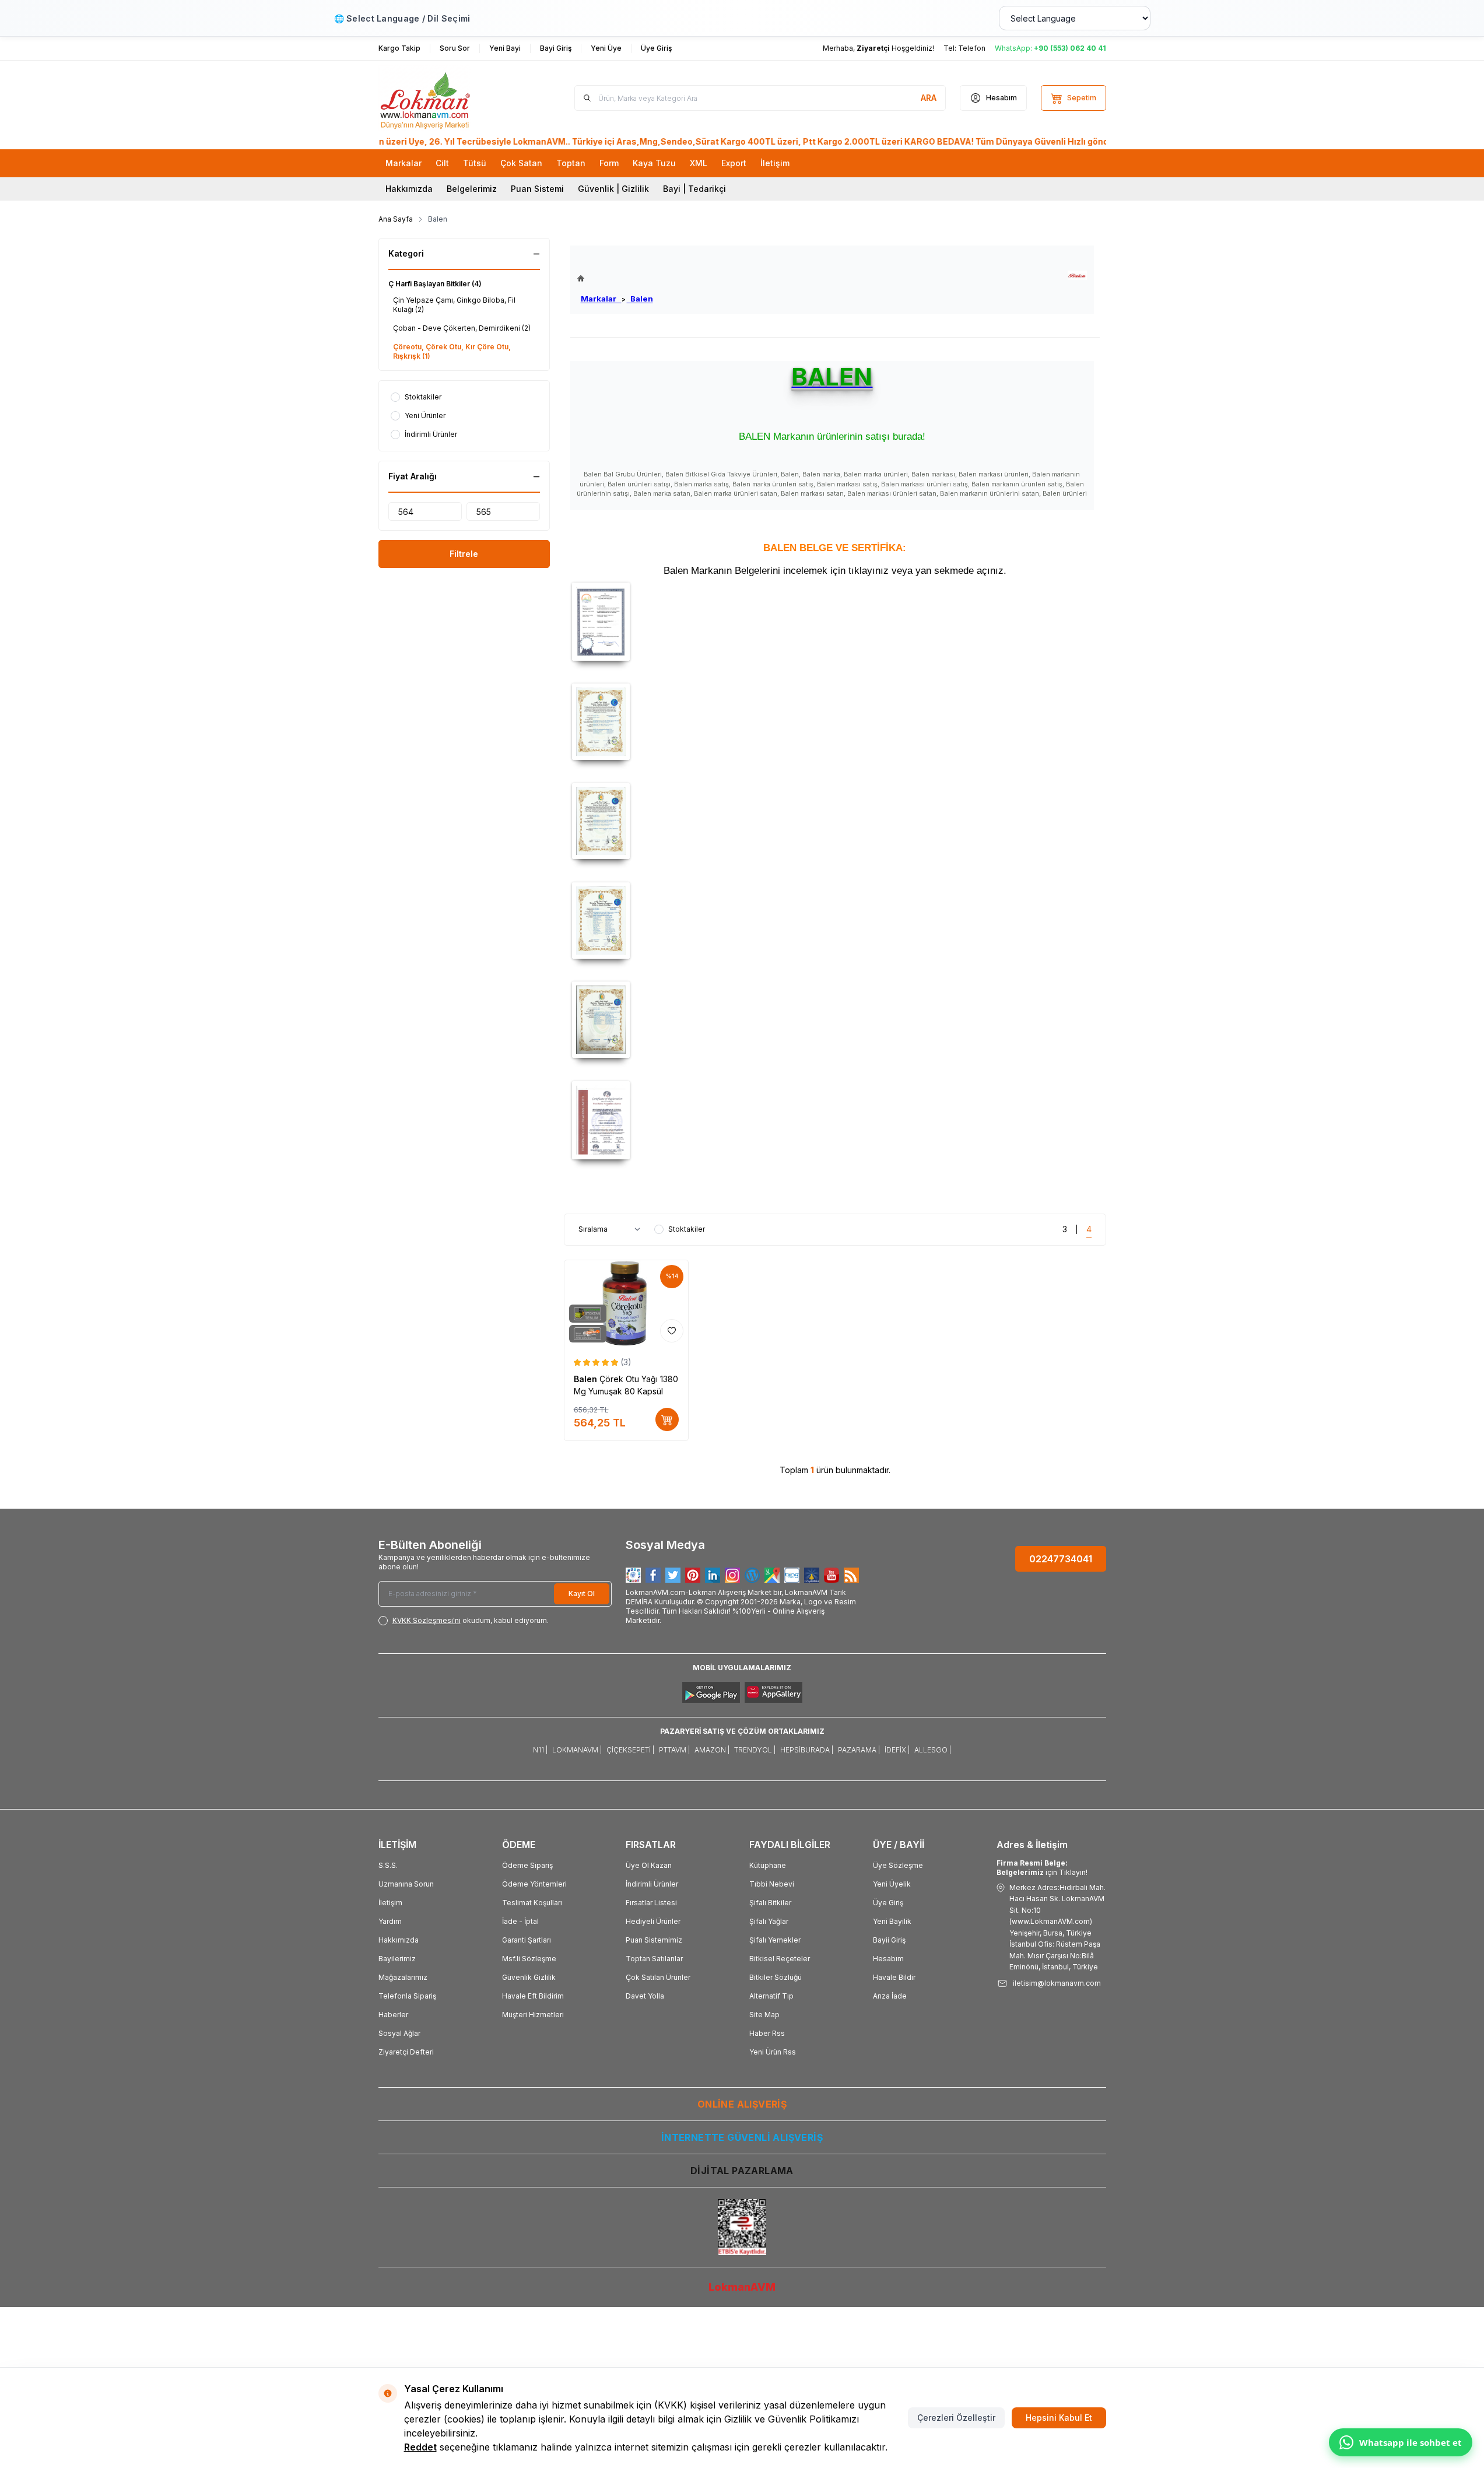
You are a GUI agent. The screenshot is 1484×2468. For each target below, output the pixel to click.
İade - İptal (520, 1921)
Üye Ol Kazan (649, 1865)
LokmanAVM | (577, 1750)
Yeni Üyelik (892, 1884)
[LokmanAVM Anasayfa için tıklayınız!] (615, 278)
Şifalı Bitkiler (770, 1903)
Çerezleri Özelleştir (956, 2418)
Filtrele (464, 554)
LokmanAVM (742, 2287)
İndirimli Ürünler (652, 1884)
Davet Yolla (645, 1996)
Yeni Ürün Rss (773, 2052)
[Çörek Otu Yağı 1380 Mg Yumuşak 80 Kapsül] (627, 1304)
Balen (640, 299)
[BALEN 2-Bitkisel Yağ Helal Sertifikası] (835, 921)
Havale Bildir (894, 1977)
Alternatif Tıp (771, 1996)
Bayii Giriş (889, 1940)
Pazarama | (859, 1750)
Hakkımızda (409, 189)
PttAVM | (674, 1750)
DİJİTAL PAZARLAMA (742, 2171)
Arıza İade (890, 1996)
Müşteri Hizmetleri (533, 2015)
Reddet (420, 2447)
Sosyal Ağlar (399, 2033)
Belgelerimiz (472, 189)
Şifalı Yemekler (775, 1940)
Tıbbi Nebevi (772, 1884)
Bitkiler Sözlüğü (776, 1977)
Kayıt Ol (582, 1594)
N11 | (540, 1750)
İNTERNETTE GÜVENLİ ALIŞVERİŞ (742, 2137)
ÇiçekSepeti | (630, 1750)
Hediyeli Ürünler (653, 1921)
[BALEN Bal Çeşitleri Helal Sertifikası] (835, 722)
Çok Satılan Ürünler (658, 1977)
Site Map (764, 2015)
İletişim (390, 1903)
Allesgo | (933, 1750)
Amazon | (712, 1750)
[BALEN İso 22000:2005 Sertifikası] (835, 1120)
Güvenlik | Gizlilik (613, 189)
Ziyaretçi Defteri (406, 2052)
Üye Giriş (888, 1903)
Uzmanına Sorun (406, 1884)
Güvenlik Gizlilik (529, 1977)
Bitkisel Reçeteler (780, 1959)
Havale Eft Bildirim (533, 1996)
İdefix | (897, 1750)
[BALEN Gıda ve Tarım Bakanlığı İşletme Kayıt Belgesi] (835, 622)
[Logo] (448, 98)
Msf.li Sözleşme (529, 1959)
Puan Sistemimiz (654, 1940)
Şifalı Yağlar (769, 1921)
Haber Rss (767, 2033)
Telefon (972, 48)
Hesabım (888, 1959)
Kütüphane (768, 1865)
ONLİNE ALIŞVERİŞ (742, 2104)
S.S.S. (388, 1865)
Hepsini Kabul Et (1059, 2418)
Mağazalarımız (403, 1977)
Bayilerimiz (397, 1959)
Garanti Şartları (527, 1940)
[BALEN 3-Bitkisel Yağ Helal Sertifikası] (835, 1020)
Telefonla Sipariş (407, 1996)
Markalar (601, 299)
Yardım (390, 1921)
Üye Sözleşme (898, 1865)
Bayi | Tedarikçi (694, 189)
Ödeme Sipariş (527, 1865)
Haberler (393, 2015)
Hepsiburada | (807, 1750)
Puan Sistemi (537, 189)
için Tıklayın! (1042, 1868)
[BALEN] (1077, 276)
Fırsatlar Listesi (651, 1903)
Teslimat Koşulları (532, 1903)
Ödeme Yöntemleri (534, 1884)
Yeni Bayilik (892, 1921)
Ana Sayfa (396, 219)
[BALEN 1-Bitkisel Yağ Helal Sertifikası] (835, 821)
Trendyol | (755, 1750)
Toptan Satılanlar (654, 1959)
